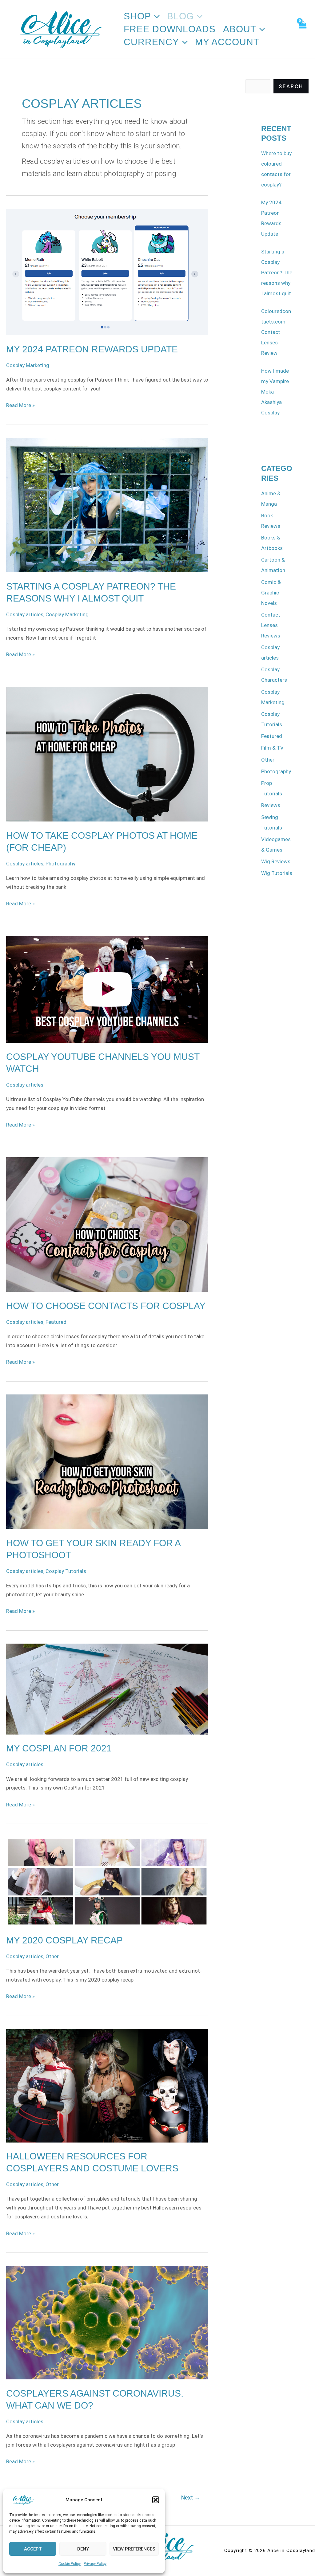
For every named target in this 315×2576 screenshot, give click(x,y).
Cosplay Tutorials (66, 1571)
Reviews (271, 805)
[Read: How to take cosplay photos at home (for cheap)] (107, 754)
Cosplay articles (25, 614)
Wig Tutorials (277, 873)
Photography (60, 864)
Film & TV (272, 748)
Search (291, 86)
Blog (180, 16)
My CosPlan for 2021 (59, 1748)
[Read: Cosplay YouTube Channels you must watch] (107, 989)
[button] (156, 2500)
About (240, 29)
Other (52, 1956)
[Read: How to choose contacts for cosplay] (107, 1224)
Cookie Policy (70, 2564)
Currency (151, 42)
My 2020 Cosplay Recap (64, 1940)
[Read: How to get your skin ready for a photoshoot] (107, 1461)
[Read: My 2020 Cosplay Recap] (107, 1881)
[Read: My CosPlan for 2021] (107, 1689)
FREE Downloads (170, 29)
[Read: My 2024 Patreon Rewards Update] (107, 272)
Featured (56, 1322)
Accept (33, 2549)
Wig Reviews (276, 861)
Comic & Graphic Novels (271, 593)
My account (227, 42)
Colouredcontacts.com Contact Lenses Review (276, 332)
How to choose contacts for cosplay (106, 1306)
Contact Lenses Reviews (271, 625)
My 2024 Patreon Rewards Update (92, 349)
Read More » (20, 405)
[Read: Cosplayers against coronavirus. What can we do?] (107, 2322)
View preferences (134, 2549)
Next (191, 2498)
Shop (137, 16)
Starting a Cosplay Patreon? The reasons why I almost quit (277, 272)
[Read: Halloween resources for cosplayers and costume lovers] (107, 2085)
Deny (83, 2549)
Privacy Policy (95, 2564)
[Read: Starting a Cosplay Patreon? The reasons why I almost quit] (107, 505)
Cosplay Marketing (28, 365)
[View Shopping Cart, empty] (302, 29)
